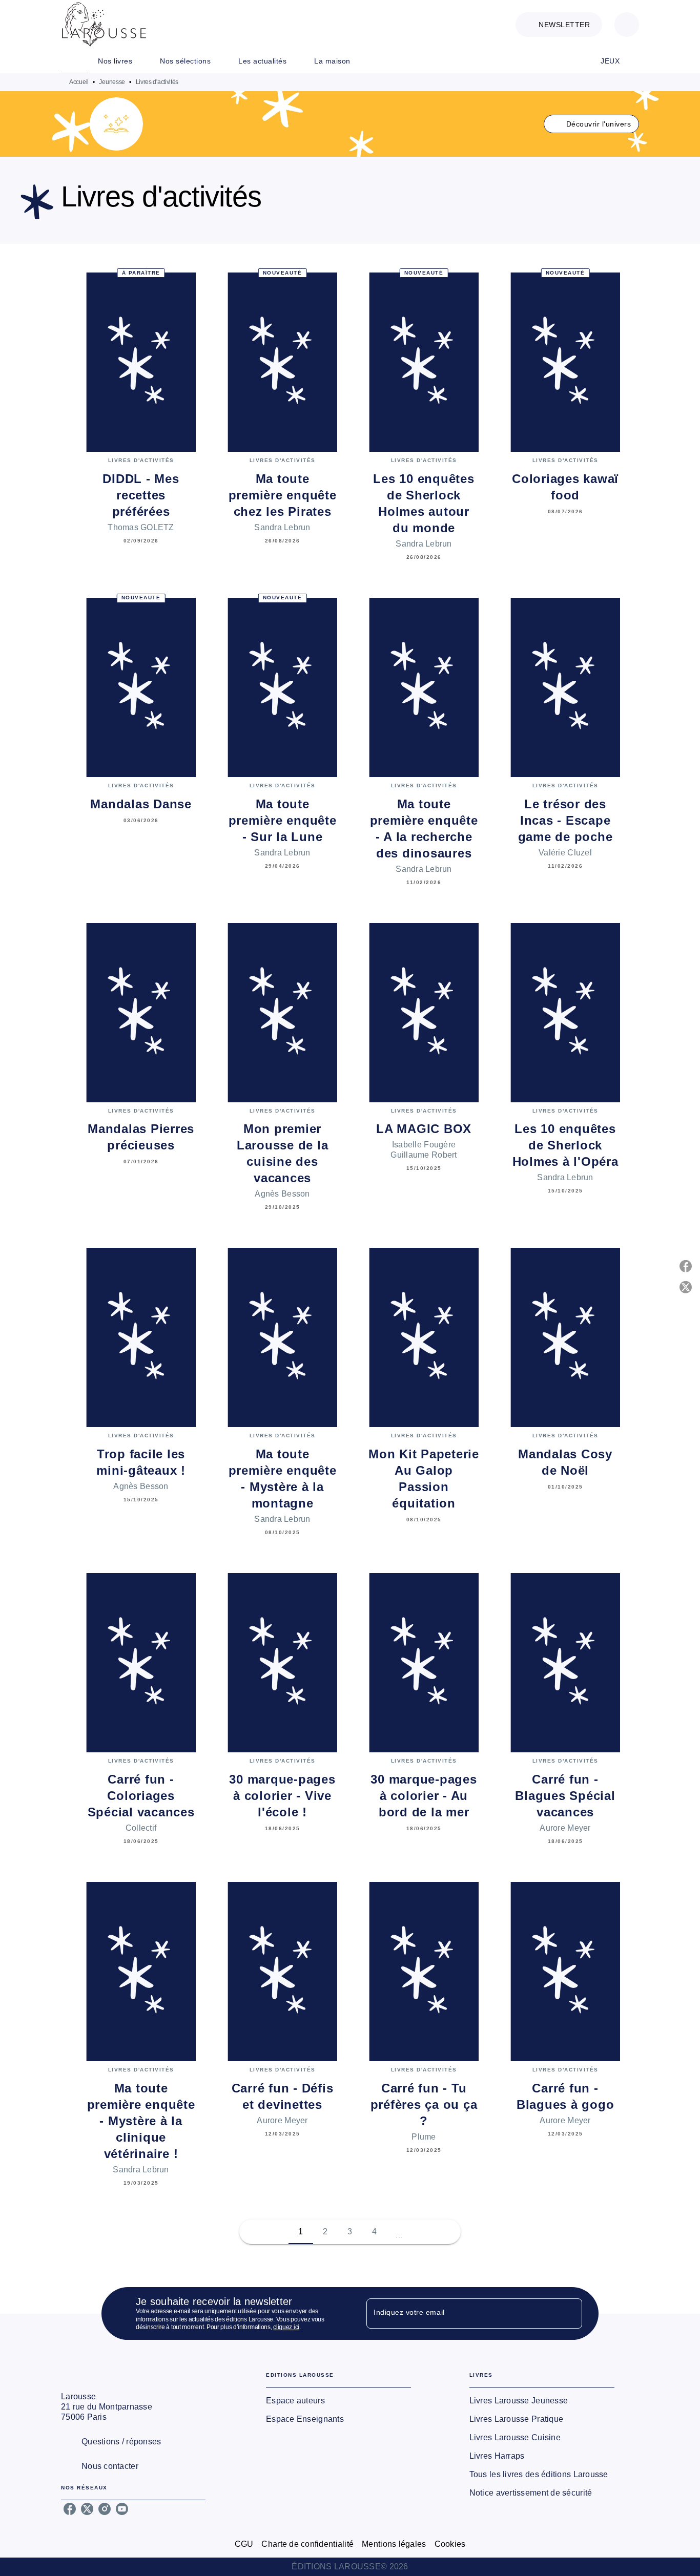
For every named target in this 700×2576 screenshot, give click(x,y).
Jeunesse (112, 82)
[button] (559, 25)
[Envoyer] (570, 2314)
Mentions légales (394, 2544)
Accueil (79, 82)
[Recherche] (627, 25)
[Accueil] (104, 24)
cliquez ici (286, 2328)
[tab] (75, 61)
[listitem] (70, 2509)
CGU (244, 2544)
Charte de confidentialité (307, 2544)
